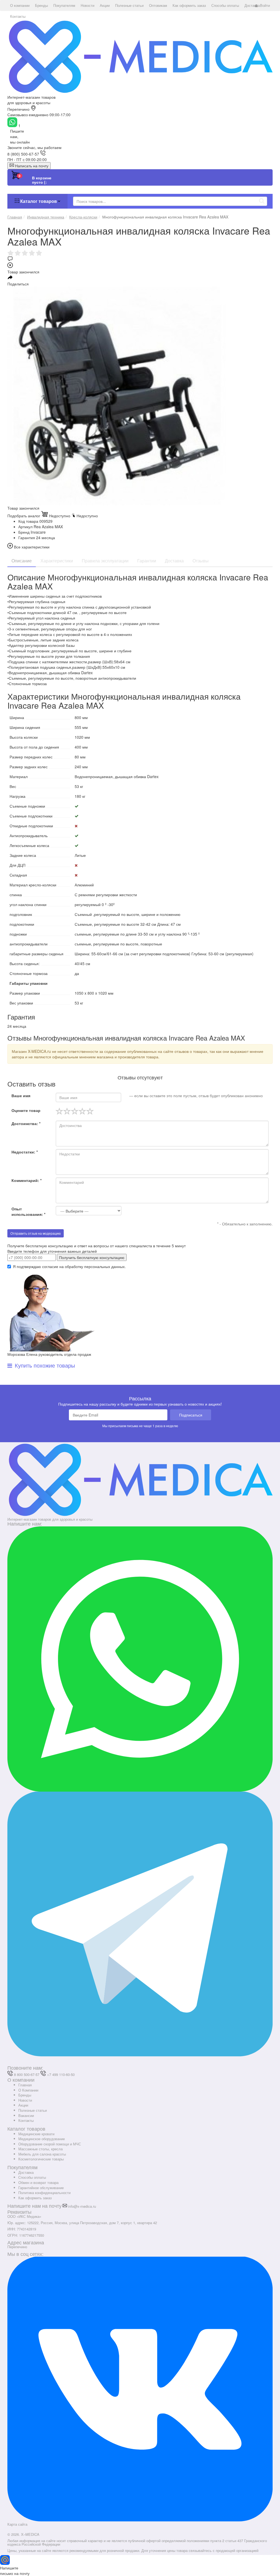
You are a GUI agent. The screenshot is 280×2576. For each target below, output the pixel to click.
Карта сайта (17, 2524)
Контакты (26, 2120)
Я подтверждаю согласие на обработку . (69, 1266)
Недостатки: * (25, 1152)
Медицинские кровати (36, 2134)
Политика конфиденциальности (44, 2193)
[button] (20, 5)
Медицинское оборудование (42, 2139)
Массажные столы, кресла (40, 2149)
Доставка (26, 2172)
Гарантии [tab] (147, 561)
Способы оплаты (32, 2177)
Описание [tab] (22, 561)
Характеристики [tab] (57, 561)
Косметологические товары (41, 2159)
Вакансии (26, 2115)
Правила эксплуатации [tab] (105, 561)
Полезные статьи (33, 2110)
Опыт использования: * (28, 1211)
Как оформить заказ (35, 2198)
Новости (25, 2100)
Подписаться (191, 1415)
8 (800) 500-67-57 (23, 154)
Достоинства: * (26, 1123)
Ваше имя (21, 1096)
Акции (23, 2105)
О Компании (28, 2090)
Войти (265, 5)
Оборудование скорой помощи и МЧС (50, 2144)
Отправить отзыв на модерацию (36, 1233)
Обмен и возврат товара (38, 2182)
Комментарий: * (27, 1180)
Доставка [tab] (174, 561)
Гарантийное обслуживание (41, 2188)
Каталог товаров (39, 201)
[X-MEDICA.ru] (140, 56)
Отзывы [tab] (201, 561)
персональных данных (104, 1266)
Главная (25, 2085)
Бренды (25, 2095)
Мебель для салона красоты (42, 2154)
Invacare (38, 532)
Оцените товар (26, 1110)
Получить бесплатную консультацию (92, 1257)
